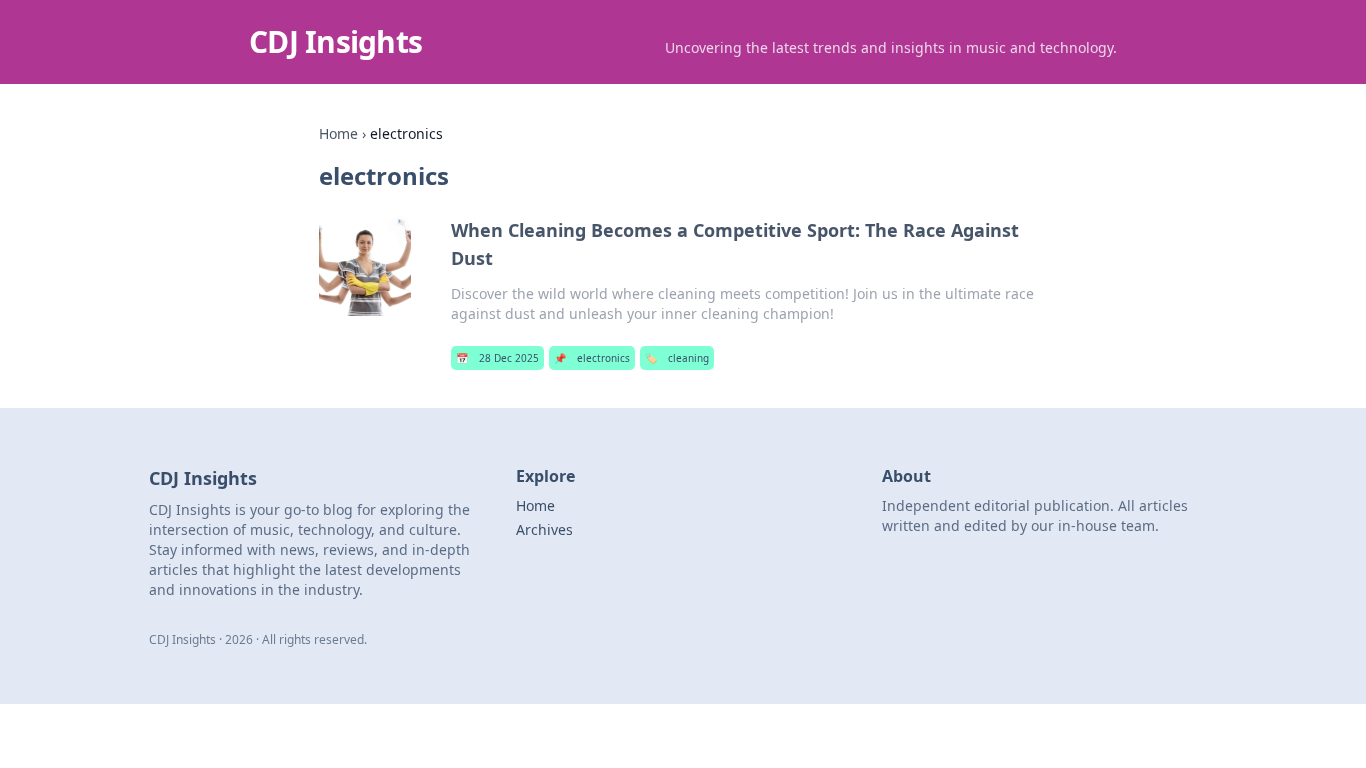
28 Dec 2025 (497, 358)
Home (338, 133)
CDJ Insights (335, 41)
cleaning (677, 358)
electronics (592, 358)
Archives (544, 529)
